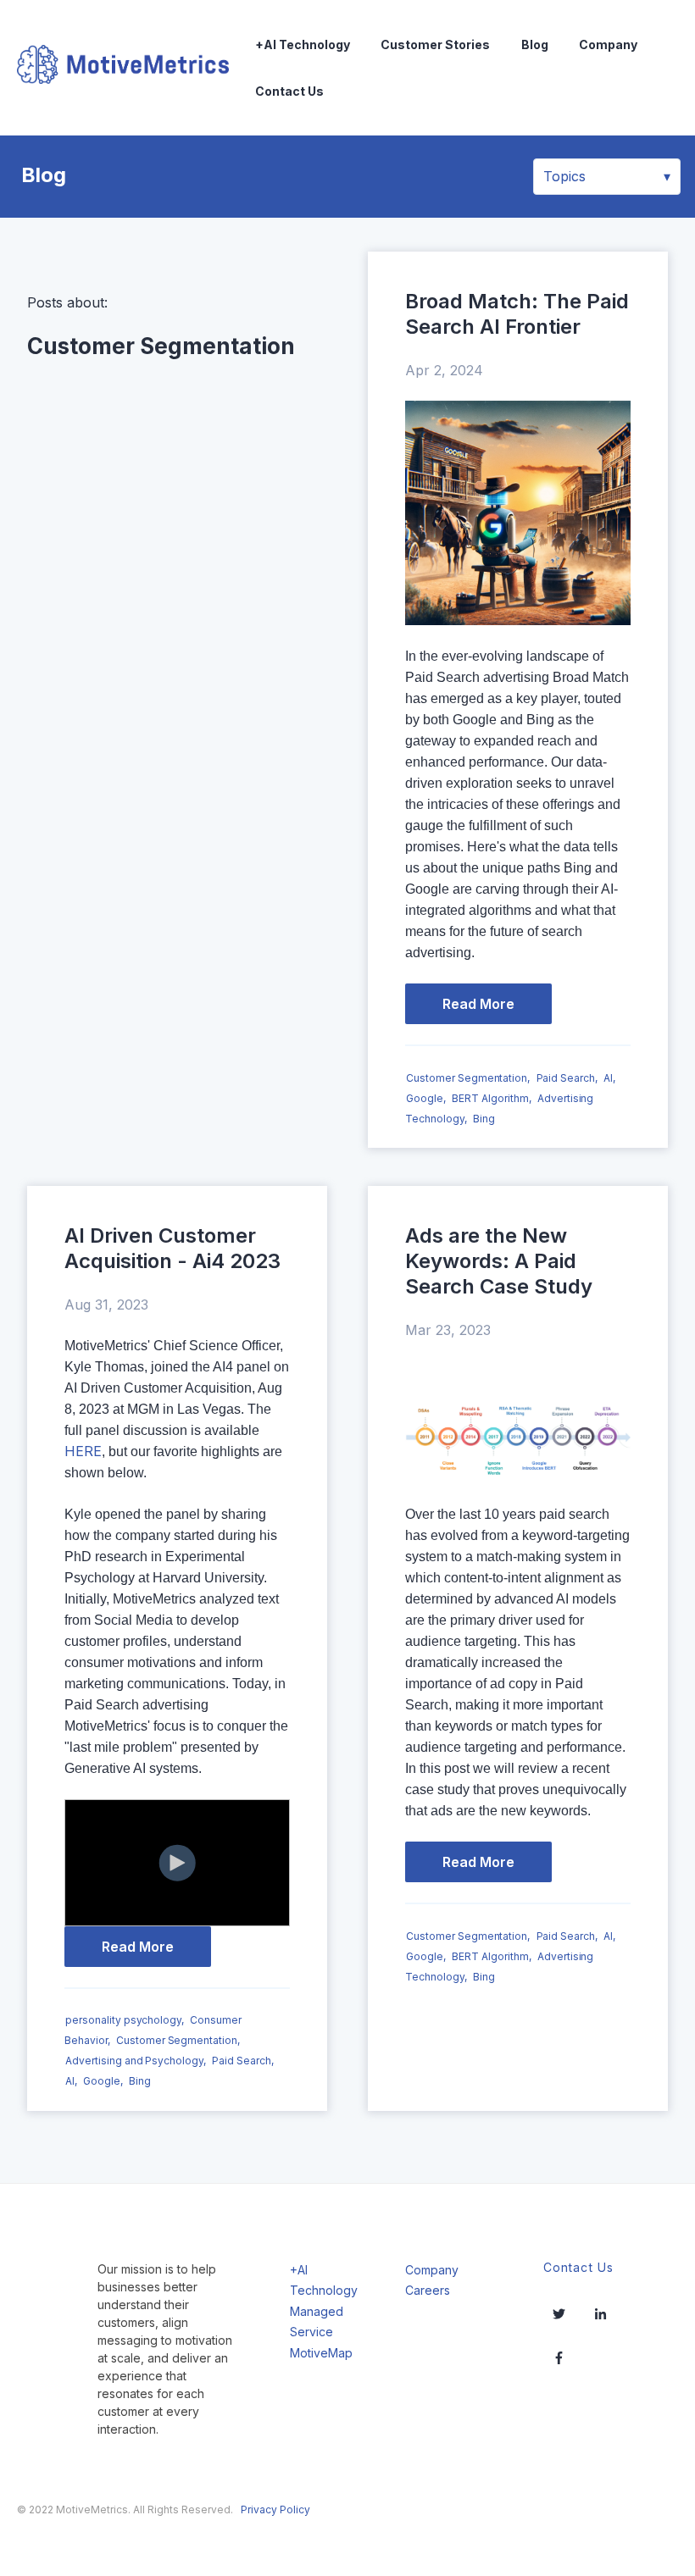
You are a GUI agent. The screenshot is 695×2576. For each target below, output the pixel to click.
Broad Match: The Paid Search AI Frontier (517, 314)
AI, (609, 1078)
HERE (83, 1451)
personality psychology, (125, 2021)
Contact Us (289, 91)
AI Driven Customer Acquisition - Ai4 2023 (172, 1248)
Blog (535, 44)
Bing (484, 1119)
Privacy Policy (275, 2510)
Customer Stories (435, 44)
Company (608, 44)
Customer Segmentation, (468, 1078)
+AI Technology (303, 44)
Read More (478, 1004)
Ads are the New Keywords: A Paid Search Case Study (499, 1261)
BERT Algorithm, (491, 1098)
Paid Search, (567, 1078)
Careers (428, 2290)
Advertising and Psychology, (136, 2061)
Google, (426, 1098)
